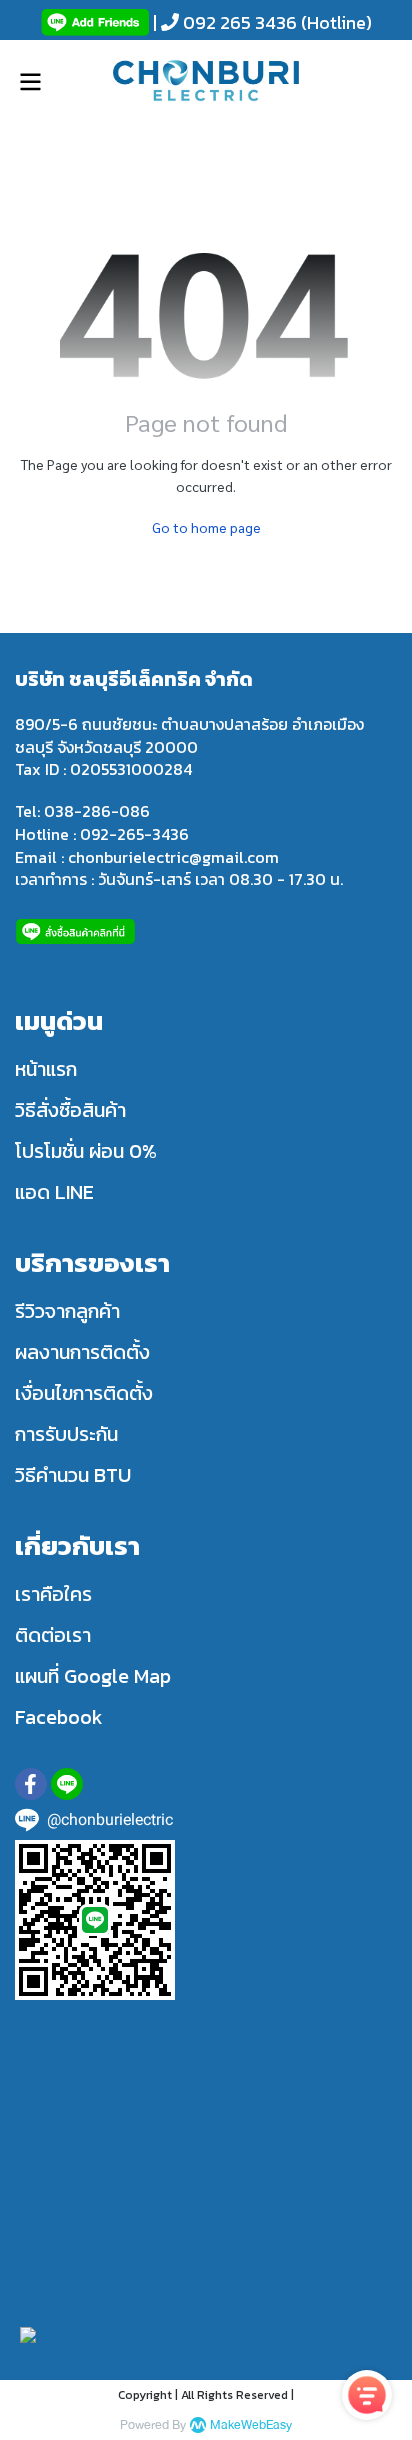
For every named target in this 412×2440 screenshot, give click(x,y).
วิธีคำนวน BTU (73, 1475)
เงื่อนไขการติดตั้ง (84, 1393)
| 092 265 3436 (223, 22)
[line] (67, 1784)
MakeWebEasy (251, 2425)
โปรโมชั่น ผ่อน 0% (86, 1151)
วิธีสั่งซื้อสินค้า (70, 1110)
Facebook (59, 1717)
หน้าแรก (46, 1069)
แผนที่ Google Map (93, 1676)
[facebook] (31, 1784)
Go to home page (206, 527)
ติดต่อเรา (53, 1635)
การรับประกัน (66, 1434)
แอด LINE (54, 1192)
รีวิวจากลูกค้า (67, 1311)
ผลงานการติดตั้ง (82, 1352)
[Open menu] (30, 82)
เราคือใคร (53, 1594)
